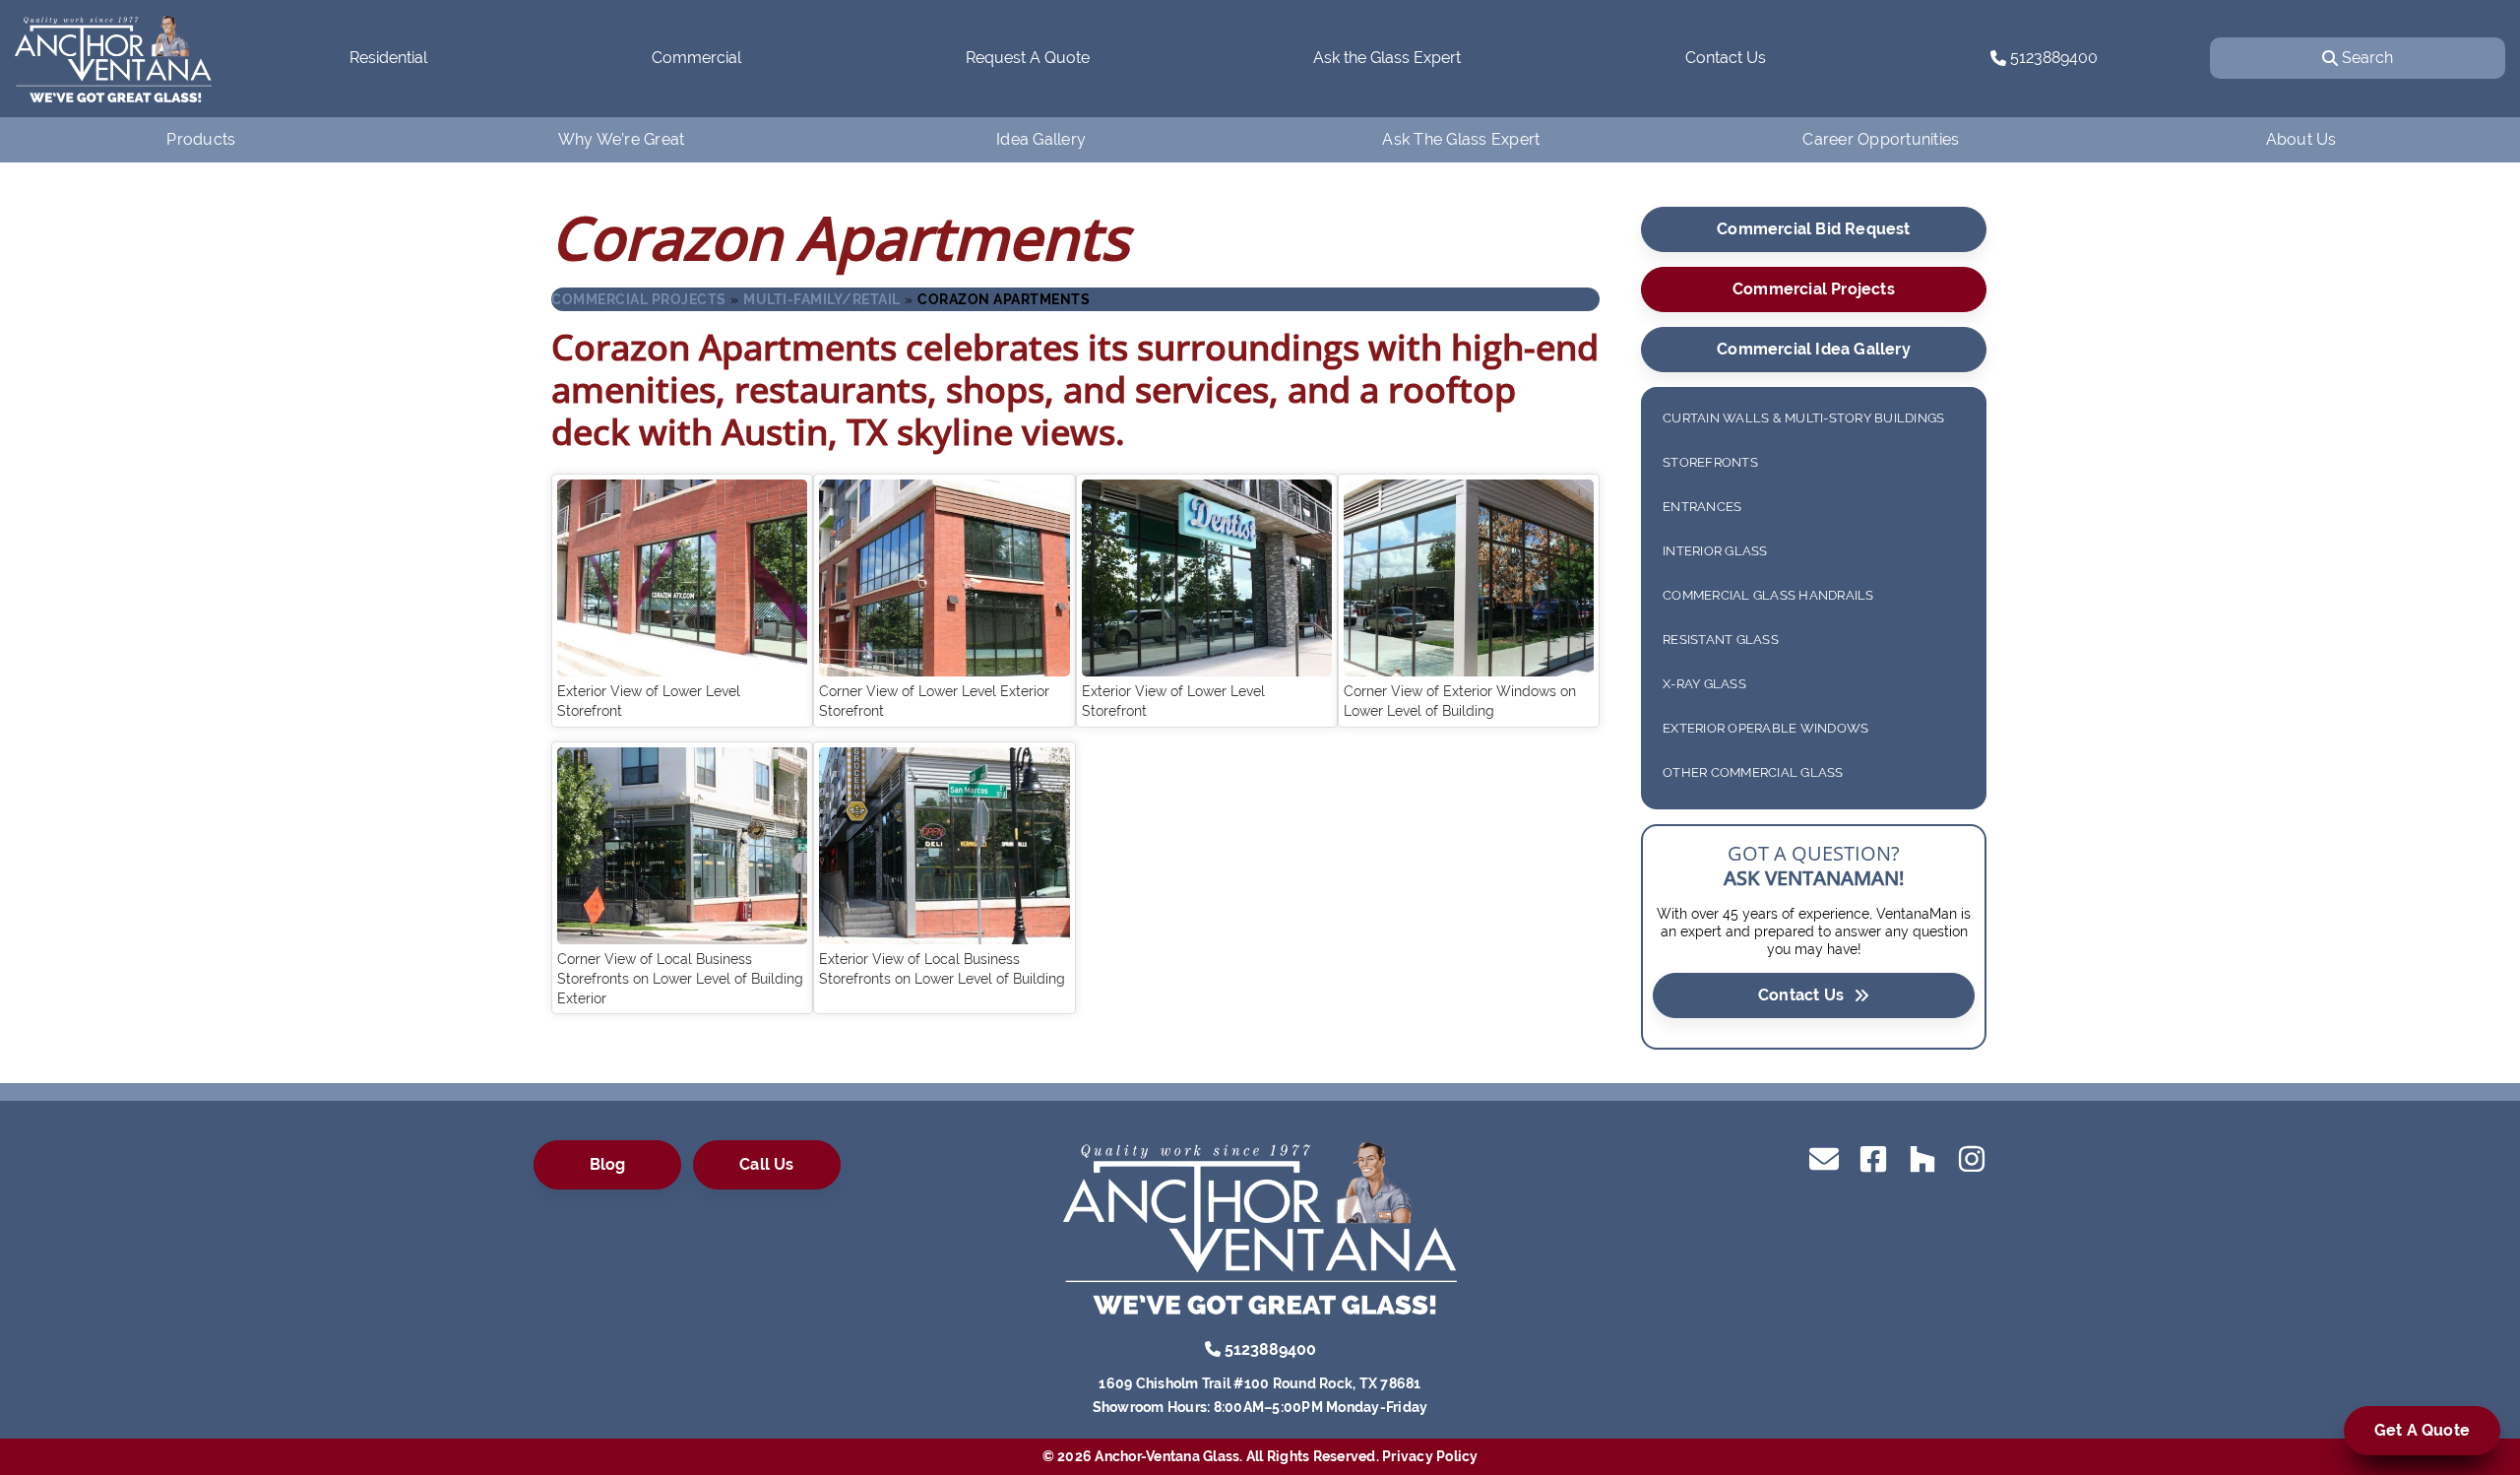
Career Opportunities (1881, 139)
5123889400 (2052, 58)
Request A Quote (1028, 58)
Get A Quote (2422, 1430)
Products (201, 139)
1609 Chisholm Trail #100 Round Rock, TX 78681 (1260, 1383)
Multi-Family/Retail (822, 299)
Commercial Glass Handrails (1768, 595)
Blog (608, 1164)
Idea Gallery (1041, 139)
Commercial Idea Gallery (1814, 349)
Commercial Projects (639, 299)
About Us (2301, 139)
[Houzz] (1922, 1157)
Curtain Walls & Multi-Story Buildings (1803, 418)
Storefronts (1710, 462)
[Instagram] (1972, 1157)
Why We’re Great (622, 139)
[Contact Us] (1824, 1157)
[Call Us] (1213, 1348)
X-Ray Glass (1704, 684)
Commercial (696, 58)
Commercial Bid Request (1813, 229)
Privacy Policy (1430, 1456)
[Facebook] (1873, 1157)
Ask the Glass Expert (1387, 58)
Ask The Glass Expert (1461, 139)
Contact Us (1726, 58)
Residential (388, 58)
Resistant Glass (1721, 640)
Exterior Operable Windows (1765, 728)
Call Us (766, 1164)
